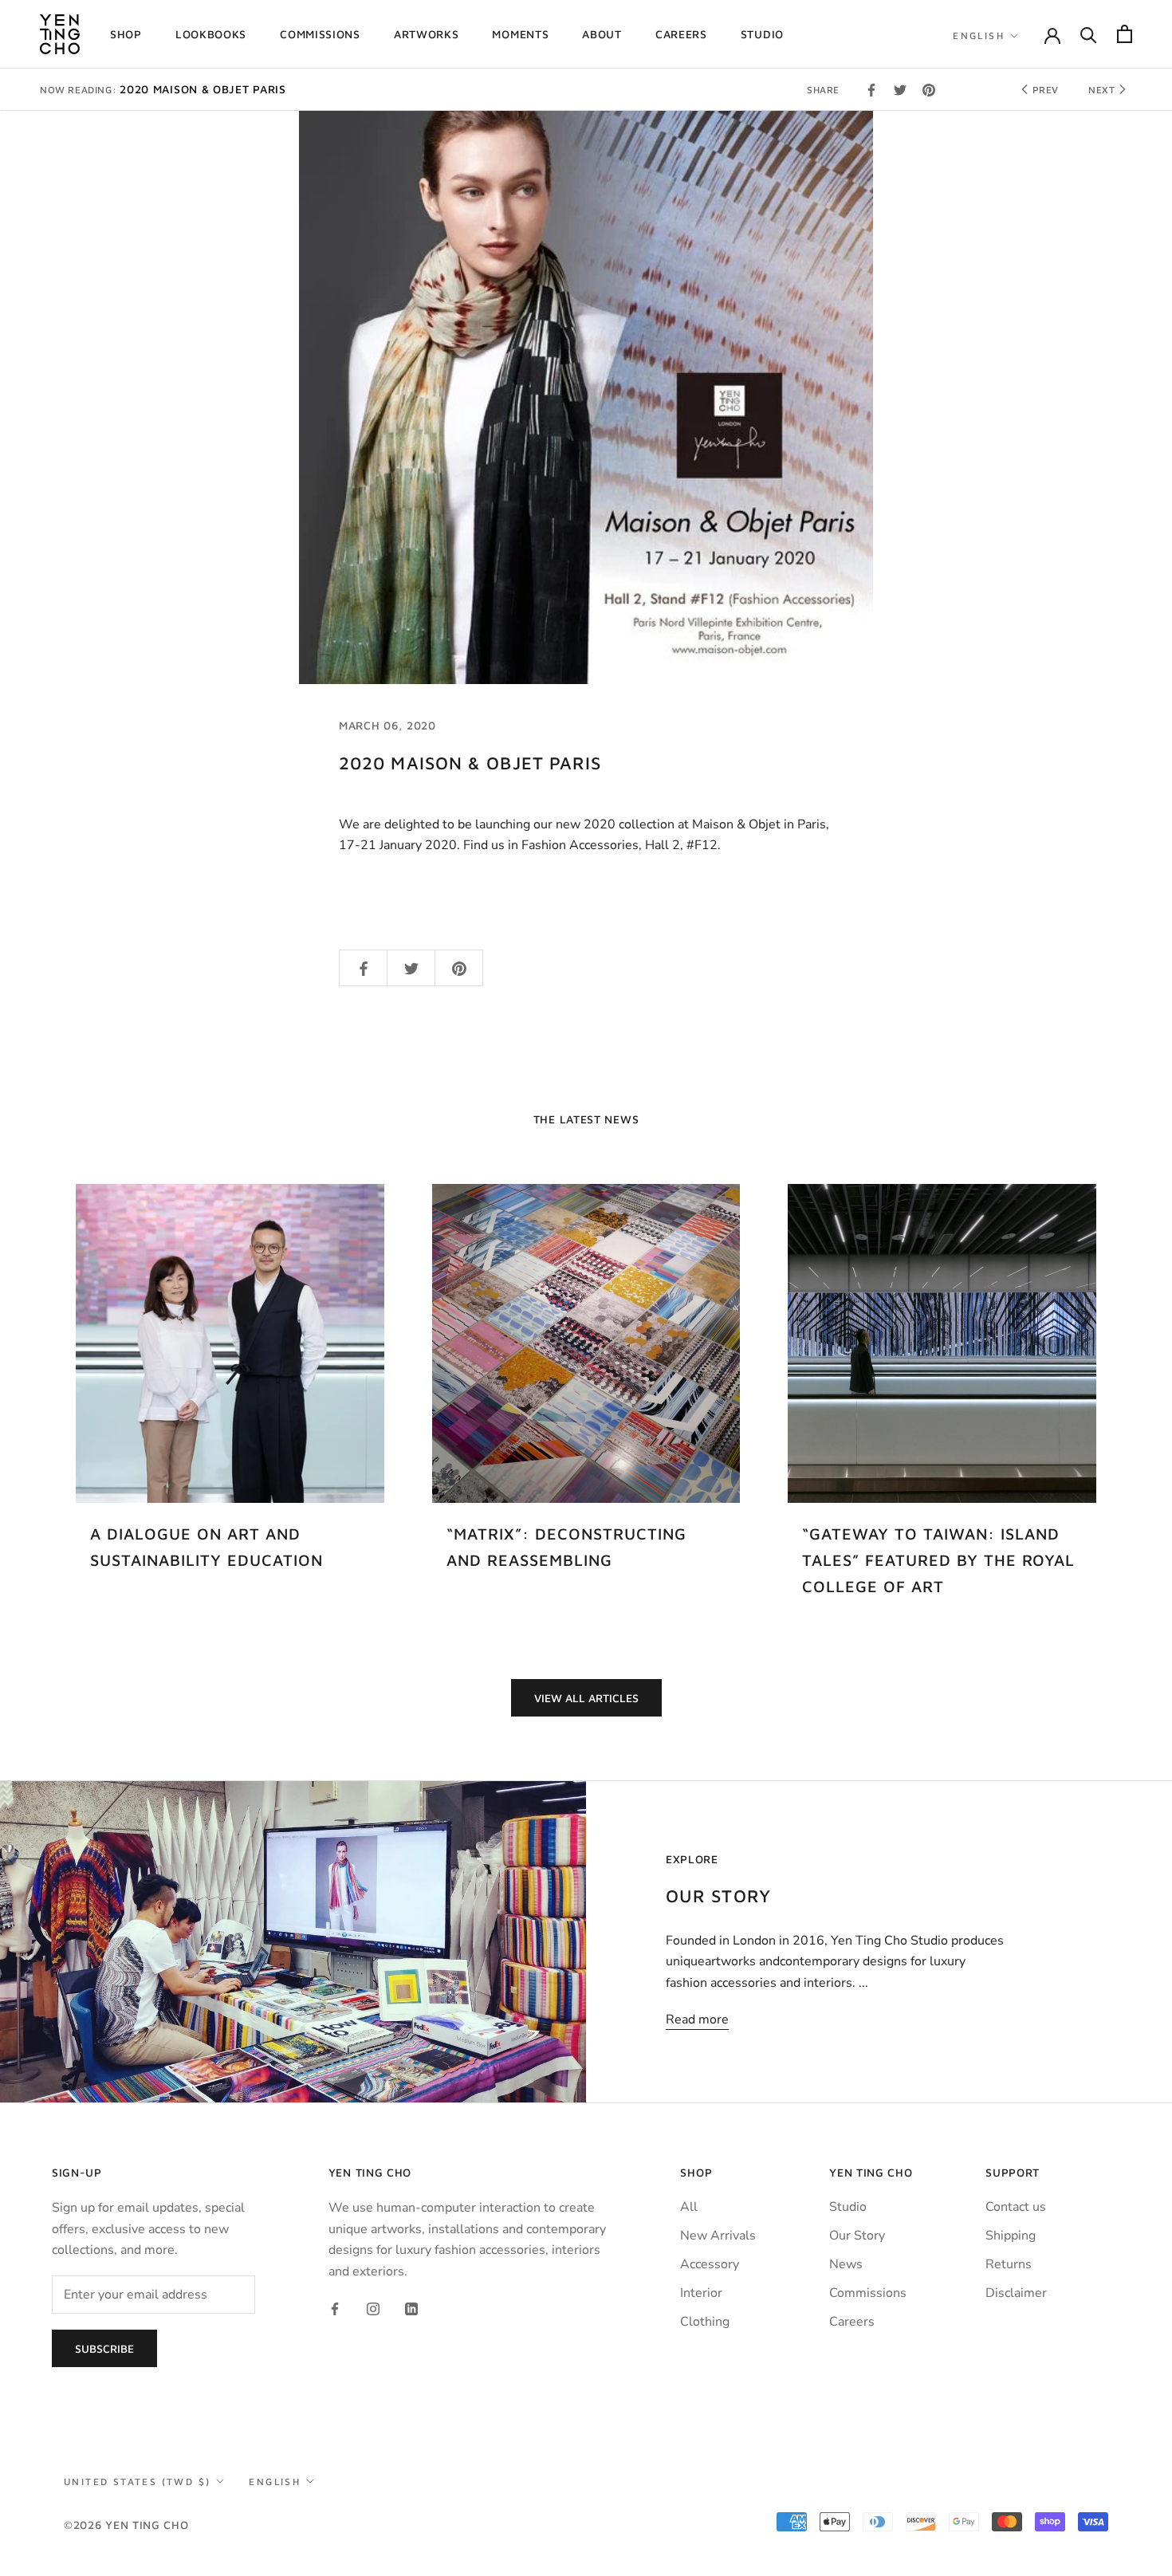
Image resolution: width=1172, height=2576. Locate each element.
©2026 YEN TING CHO (126, 2525)
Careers (681, 34)
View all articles (586, 1698)
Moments (520, 34)
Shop (126, 34)
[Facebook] (335, 2308)
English (979, 35)
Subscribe (104, 2348)
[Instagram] (373, 2308)
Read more (697, 2020)
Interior (701, 2293)
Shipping (1011, 2236)
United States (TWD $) (137, 2482)
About (602, 34)
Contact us (1016, 2207)
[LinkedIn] (411, 2308)
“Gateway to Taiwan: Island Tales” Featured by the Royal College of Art (938, 1560)
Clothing (705, 2322)
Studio (762, 34)
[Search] (1089, 34)
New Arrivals (718, 2236)
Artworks (427, 34)
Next (1103, 90)
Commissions (320, 34)
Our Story (857, 2236)
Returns (1009, 2264)
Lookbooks (211, 34)
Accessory (710, 2264)
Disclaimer (1016, 2293)
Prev (1044, 90)
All (689, 2207)
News (846, 2264)
